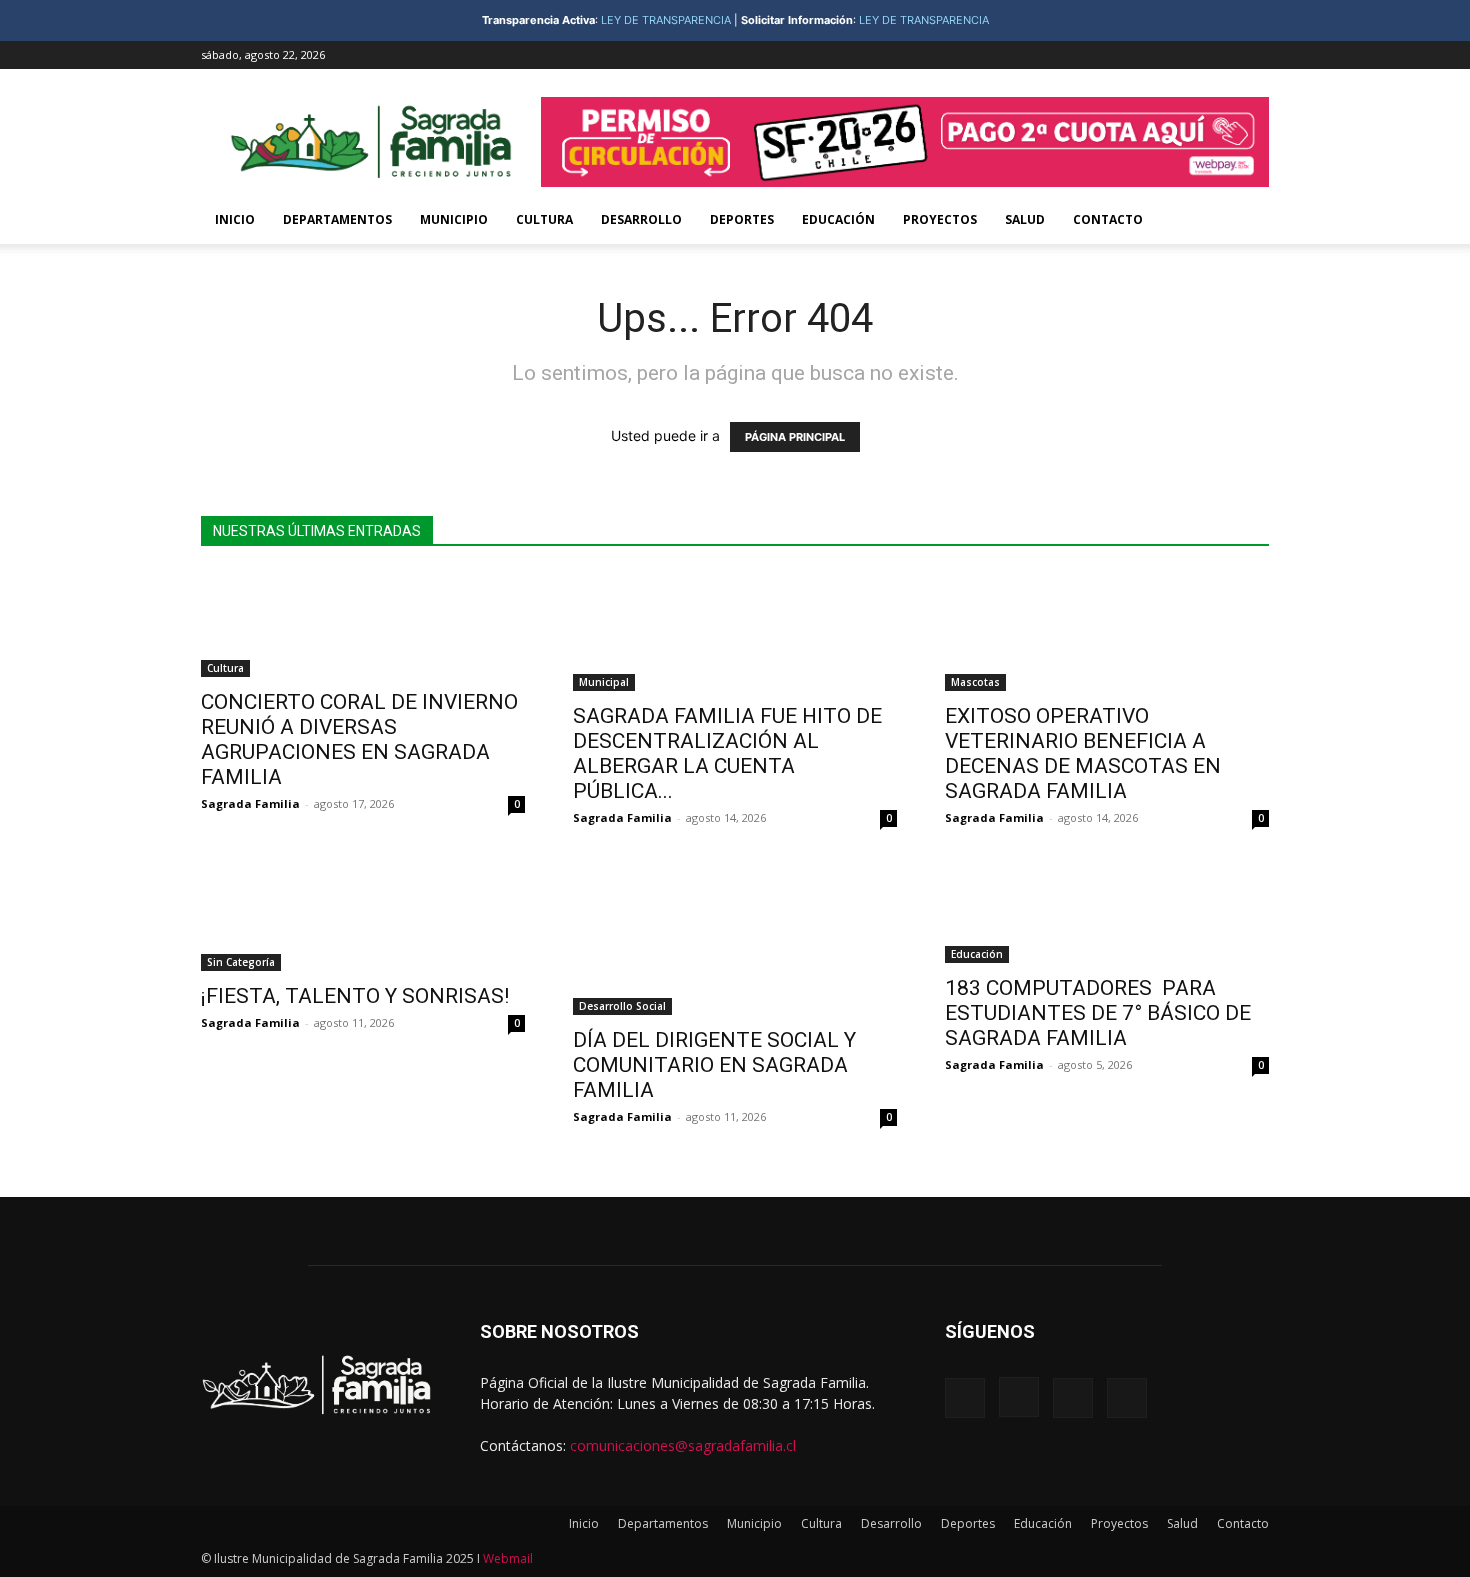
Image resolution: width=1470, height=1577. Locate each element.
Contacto (1108, 219)
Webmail (508, 1558)
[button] (1245, 221)
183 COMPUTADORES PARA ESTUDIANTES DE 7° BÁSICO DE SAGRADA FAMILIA (1098, 1013)
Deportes (742, 219)
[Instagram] (1188, 55)
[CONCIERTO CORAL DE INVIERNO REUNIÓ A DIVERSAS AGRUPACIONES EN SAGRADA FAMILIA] (363, 624)
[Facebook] (1155, 55)
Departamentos (337, 219)
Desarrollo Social (622, 1006)
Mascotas (975, 682)
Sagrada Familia (250, 803)
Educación (838, 219)
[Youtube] (1254, 55)
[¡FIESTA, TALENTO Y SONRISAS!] (363, 914)
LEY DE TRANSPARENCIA (666, 20)
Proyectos (940, 219)
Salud (1025, 219)
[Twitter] (1221, 55)
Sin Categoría (241, 962)
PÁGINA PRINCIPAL (795, 437)
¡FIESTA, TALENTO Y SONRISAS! (355, 996)
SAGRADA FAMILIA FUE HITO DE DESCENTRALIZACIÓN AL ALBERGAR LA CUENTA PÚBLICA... (727, 753)
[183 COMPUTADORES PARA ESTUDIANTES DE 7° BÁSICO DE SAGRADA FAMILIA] (1107, 910)
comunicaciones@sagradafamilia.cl (683, 1445)
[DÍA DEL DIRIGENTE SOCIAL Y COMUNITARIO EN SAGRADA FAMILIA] (735, 937)
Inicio (235, 219)
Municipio (454, 219)
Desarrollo (641, 219)
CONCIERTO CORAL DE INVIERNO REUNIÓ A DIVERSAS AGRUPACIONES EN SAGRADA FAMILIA (359, 739)
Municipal (604, 682)
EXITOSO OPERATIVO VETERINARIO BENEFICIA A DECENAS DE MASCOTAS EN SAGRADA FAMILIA (1083, 753)
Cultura (544, 219)
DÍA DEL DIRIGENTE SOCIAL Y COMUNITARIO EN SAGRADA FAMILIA (714, 1065)
